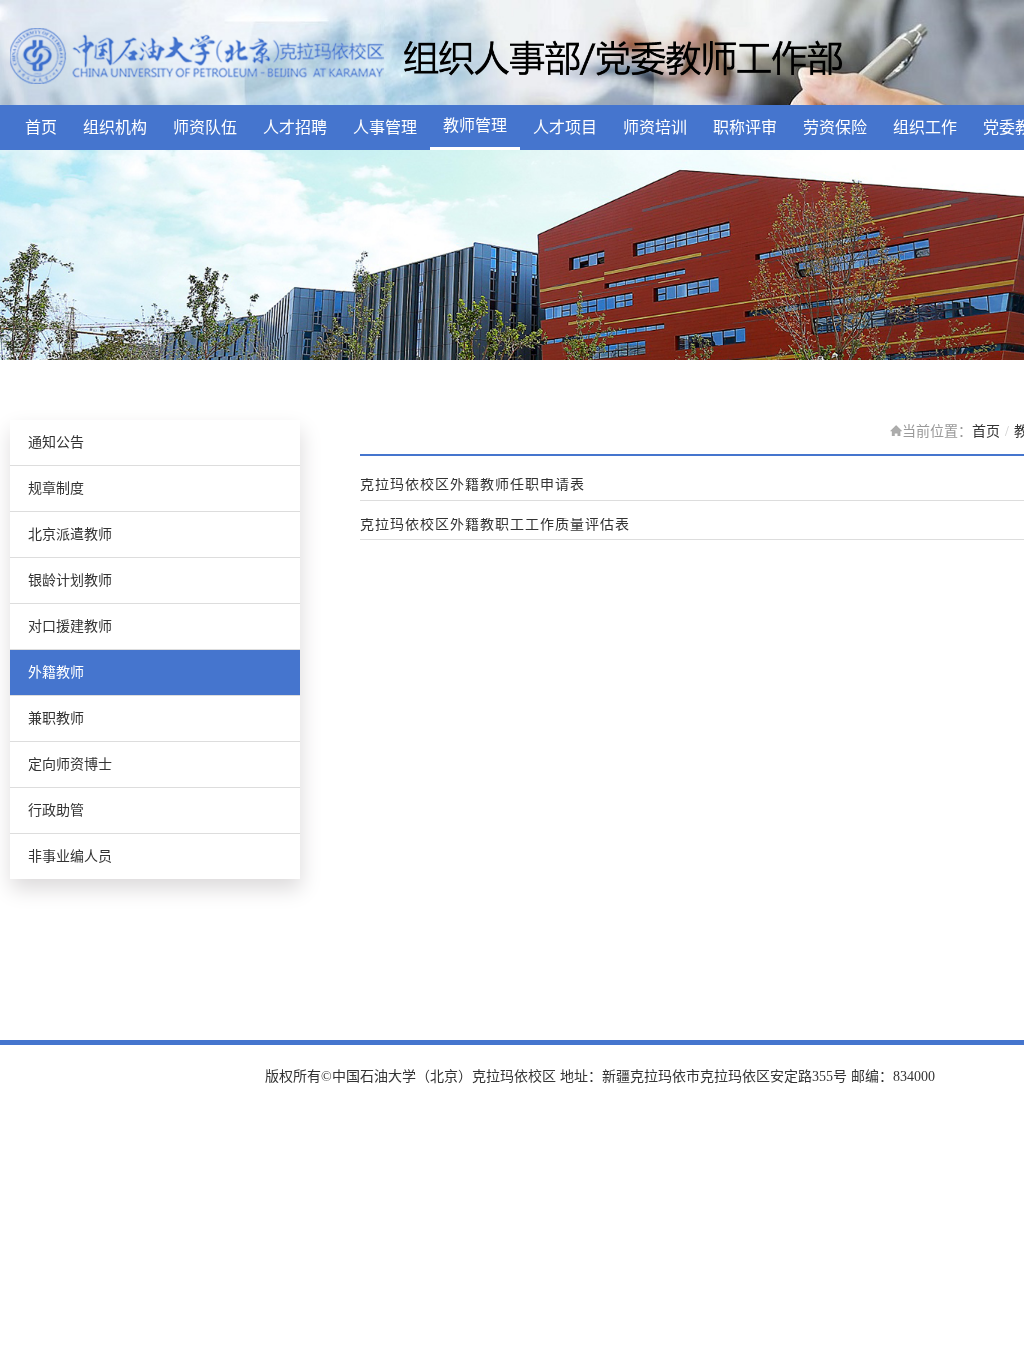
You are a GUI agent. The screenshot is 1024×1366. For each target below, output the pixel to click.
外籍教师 (56, 672)
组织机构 (115, 127)
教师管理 (475, 125)
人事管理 (385, 127)
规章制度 (56, 488)
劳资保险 (835, 127)
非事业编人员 (70, 856)
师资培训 (655, 127)
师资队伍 (205, 127)
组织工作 (925, 127)
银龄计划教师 (70, 580)
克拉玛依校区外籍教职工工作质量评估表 (495, 525)
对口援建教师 (70, 626)
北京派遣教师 (70, 534)
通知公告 (56, 442)
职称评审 (745, 127)
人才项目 (565, 127)
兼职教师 (56, 718)
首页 (41, 127)
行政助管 (56, 810)
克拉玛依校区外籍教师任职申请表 (472, 485)
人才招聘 (295, 127)
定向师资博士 (70, 764)
